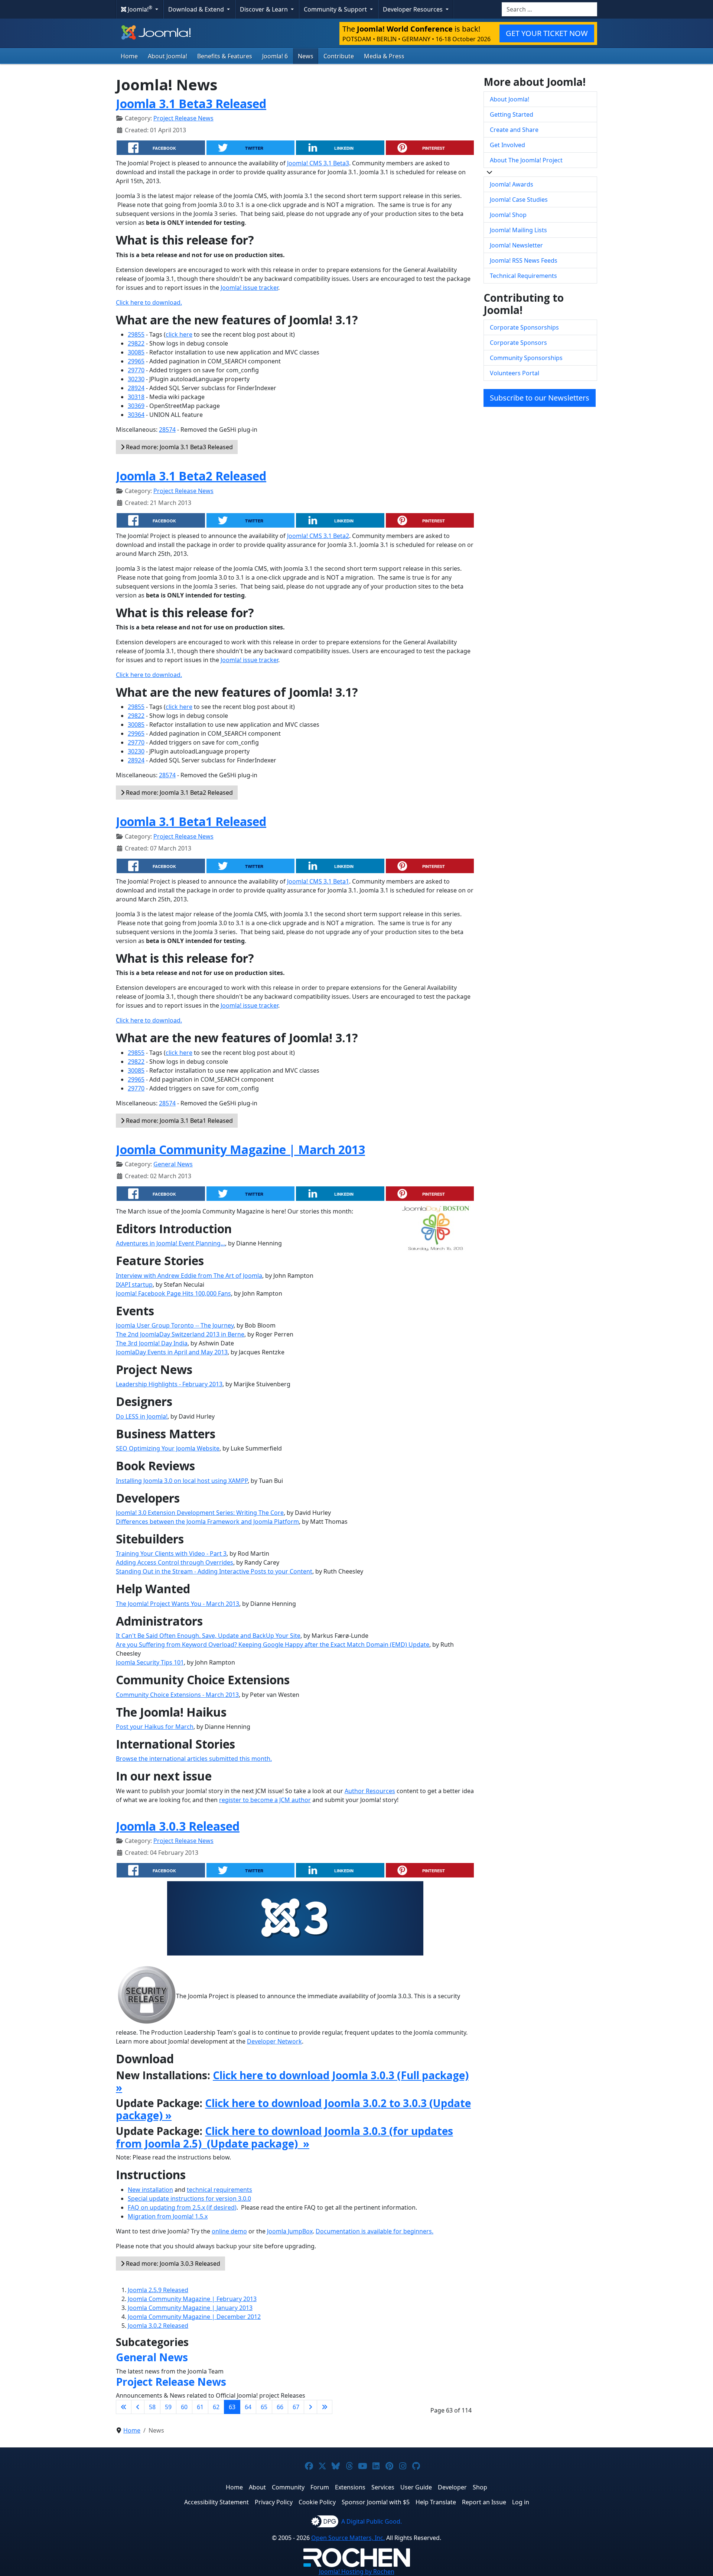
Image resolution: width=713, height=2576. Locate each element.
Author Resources (370, 1791)
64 (248, 2407)
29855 (136, 334)
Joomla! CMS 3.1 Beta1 (318, 881)
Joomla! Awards (512, 184)
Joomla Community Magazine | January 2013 (190, 2308)
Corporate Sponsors (518, 343)
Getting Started (512, 114)
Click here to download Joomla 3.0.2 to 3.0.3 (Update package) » (293, 2109)
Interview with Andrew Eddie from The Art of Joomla (189, 1276)
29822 (136, 343)
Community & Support (336, 9)
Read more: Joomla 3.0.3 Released (172, 2264)
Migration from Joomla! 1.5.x (168, 2216)
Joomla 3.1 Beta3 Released (191, 103)
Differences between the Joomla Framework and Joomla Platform (207, 1522)
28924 (136, 388)
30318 (136, 397)
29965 (136, 361)
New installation (150, 2190)
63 (232, 2407)
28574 (167, 430)
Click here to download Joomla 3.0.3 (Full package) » (292, 2081)
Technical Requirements (523, 276)
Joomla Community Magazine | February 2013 (192, 2299)
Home (129, 56)
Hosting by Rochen (357, 2572)
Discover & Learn (265, 9)
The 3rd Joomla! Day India (152, 1343)
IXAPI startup (134, 1284)
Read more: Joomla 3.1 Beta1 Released (179, 1121)
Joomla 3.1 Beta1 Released (191, 821)
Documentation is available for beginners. (375, 2231)
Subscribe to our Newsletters (540, 398)
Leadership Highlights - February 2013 (169, 1384)
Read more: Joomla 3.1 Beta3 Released (179, 447)
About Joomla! (167, 56)
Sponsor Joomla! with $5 (376, 2502)
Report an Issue (484, 2502)
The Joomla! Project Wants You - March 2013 (178, 1604)
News (306, 56)
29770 (136, 370)
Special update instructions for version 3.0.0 (189, 2198)
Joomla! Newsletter (516, 245)
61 (200, 2407)
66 (280, 2407)
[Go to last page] (325, 2407)
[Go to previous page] (138, 2407)
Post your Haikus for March (155, 1727)
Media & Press (384, 56)
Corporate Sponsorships (524, 327)
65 (264, 2407)
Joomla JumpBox (290, 2231)
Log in (521, 2502)
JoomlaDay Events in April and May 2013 (172, 1352)
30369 (136, 406)
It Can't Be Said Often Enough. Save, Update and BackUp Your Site (208, 1636)
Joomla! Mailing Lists (518, 230)
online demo (229, 2231)
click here (179, 334)
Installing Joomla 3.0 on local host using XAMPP (182, 1481)
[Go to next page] (310, 2407)
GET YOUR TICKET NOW (547, 33)
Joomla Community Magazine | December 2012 (194, 2317)
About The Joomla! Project (526, 160)
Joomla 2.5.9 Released (158, 2290)
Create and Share (514, 130)
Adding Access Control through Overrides (175, 1562)
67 (296, 2407)
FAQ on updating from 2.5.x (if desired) (182, 2207)
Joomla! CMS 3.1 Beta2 (318, 536)
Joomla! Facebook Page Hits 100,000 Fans (173, 1293)
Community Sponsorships (526, 358)
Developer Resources (414, 9)
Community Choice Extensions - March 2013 (177, 1695)
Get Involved (507, 145)
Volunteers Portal (515, 373)
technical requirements (219, 2190)
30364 (136, 415)
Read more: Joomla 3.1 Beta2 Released (179, 793)
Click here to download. (149, 302)
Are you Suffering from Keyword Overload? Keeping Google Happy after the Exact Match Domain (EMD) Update (273, 1645)
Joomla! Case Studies (519, 200)
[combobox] (549, 9)
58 (152, 2407)
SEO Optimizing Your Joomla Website (168, 1448)
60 (184, 2407)
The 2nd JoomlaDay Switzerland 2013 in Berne (180, 1334)
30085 (136, 352)
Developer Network (274, 2041)
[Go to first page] (124, 2407)
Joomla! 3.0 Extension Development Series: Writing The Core (200, 1513)
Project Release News (183, 118)
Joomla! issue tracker (249, 288)
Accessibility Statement (216, 2502)
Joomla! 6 (275, 56)
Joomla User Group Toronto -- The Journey (175, 1325)
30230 (136, 379)
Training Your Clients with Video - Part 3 (171, 1553)
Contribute (339, 56)
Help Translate (436, 2502)
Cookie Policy (317, 2502)
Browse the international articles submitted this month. (194, 1759)
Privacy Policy (274, 2502)
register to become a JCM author (265, 1800)
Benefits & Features (225, 56)
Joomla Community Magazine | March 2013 (240, 1149)
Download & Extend (197, 9)
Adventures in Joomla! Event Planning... (170, 1243)
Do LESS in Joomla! (142, 1416)
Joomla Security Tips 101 (150, 1662)
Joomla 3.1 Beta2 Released (191, 476)
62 (216, 2407)
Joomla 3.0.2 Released (158, 2326)
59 (168, 2407)
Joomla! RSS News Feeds (524, 260)
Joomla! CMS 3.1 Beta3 (318, 163)
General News (173, 1164)
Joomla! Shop (508, 215)
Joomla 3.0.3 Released (178, 1826)
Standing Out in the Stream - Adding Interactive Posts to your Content (214, 1571)
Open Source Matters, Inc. (348, 2538)
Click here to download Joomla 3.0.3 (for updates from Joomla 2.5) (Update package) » (284, 2137)
